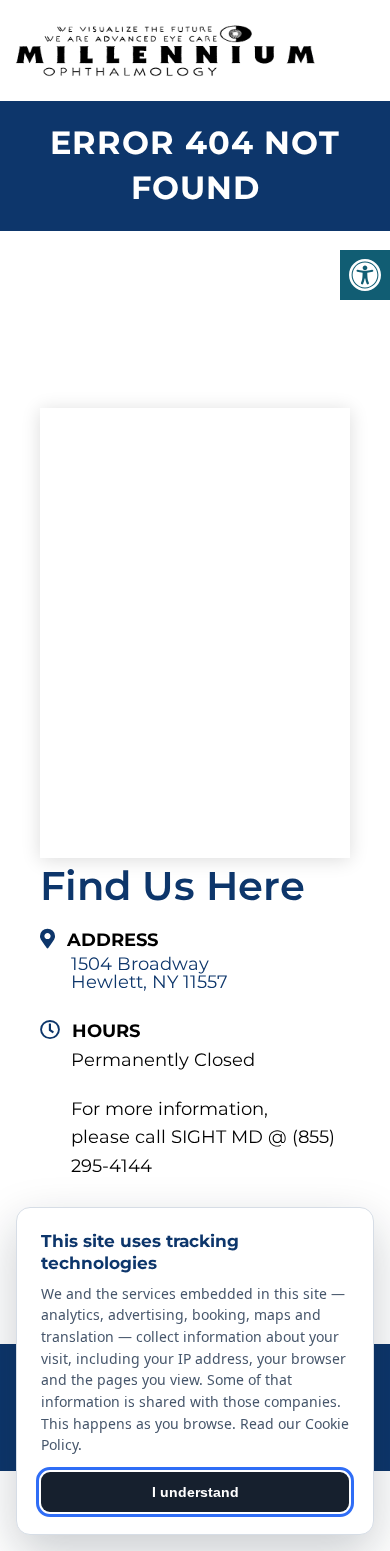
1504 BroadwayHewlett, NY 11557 (149, 973)
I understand (195, 1492)
